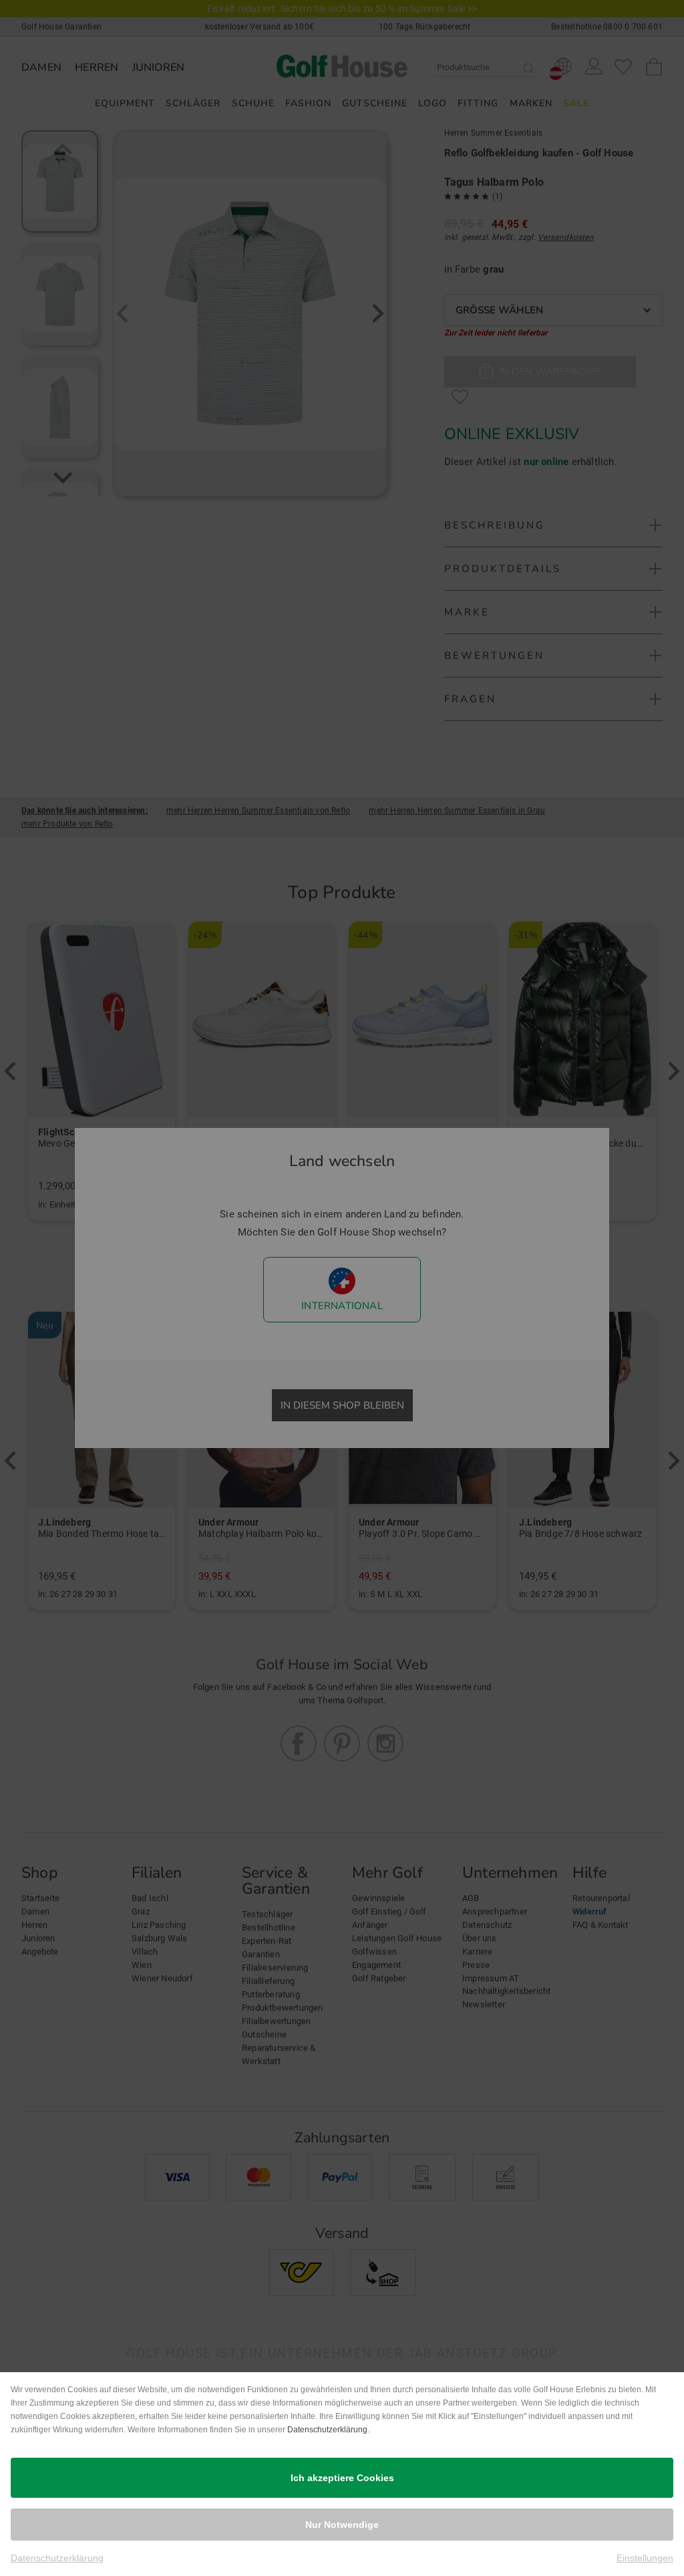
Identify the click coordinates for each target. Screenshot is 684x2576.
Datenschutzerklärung (327, 2430)
